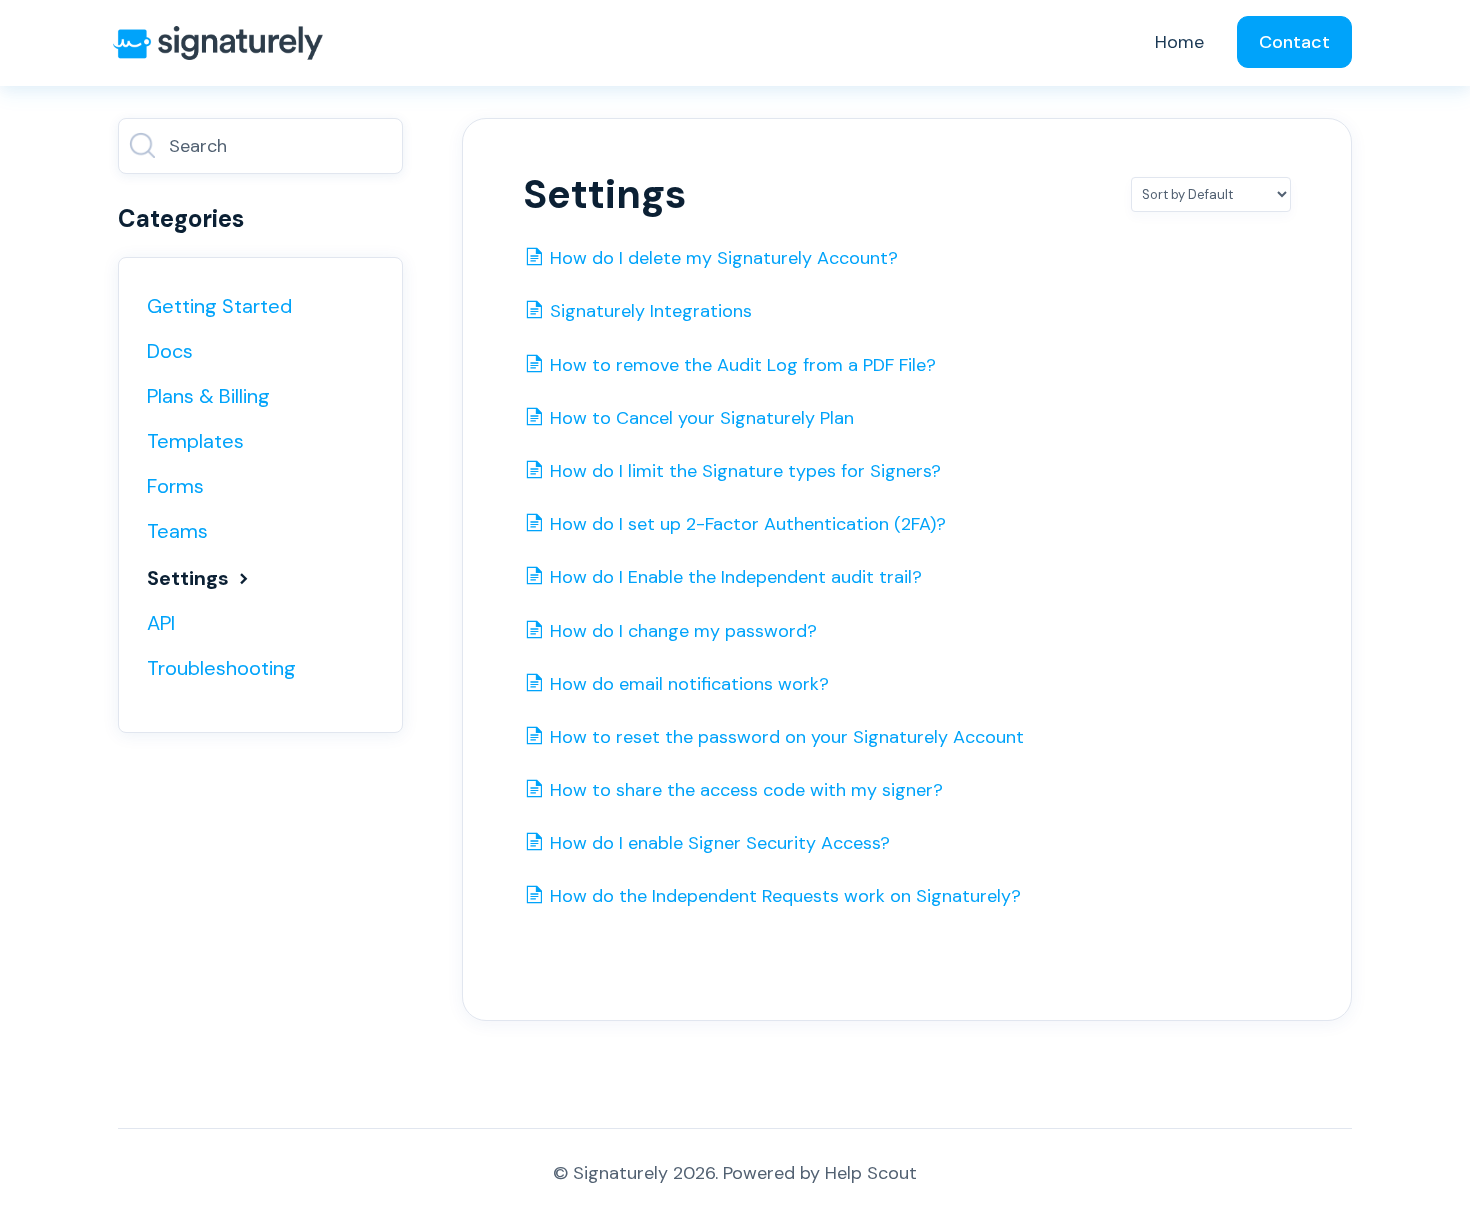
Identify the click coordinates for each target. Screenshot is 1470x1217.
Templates (195, 441)
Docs (170, 351)
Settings (190, 578)
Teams (177, 531)
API (161, 623)
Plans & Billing (208, 396)
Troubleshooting (221, 668)
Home (1179, 42)
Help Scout (871, 1173)
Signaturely (620, 1173)
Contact (1294, 42)
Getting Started (219, 306)
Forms (175, 486)
